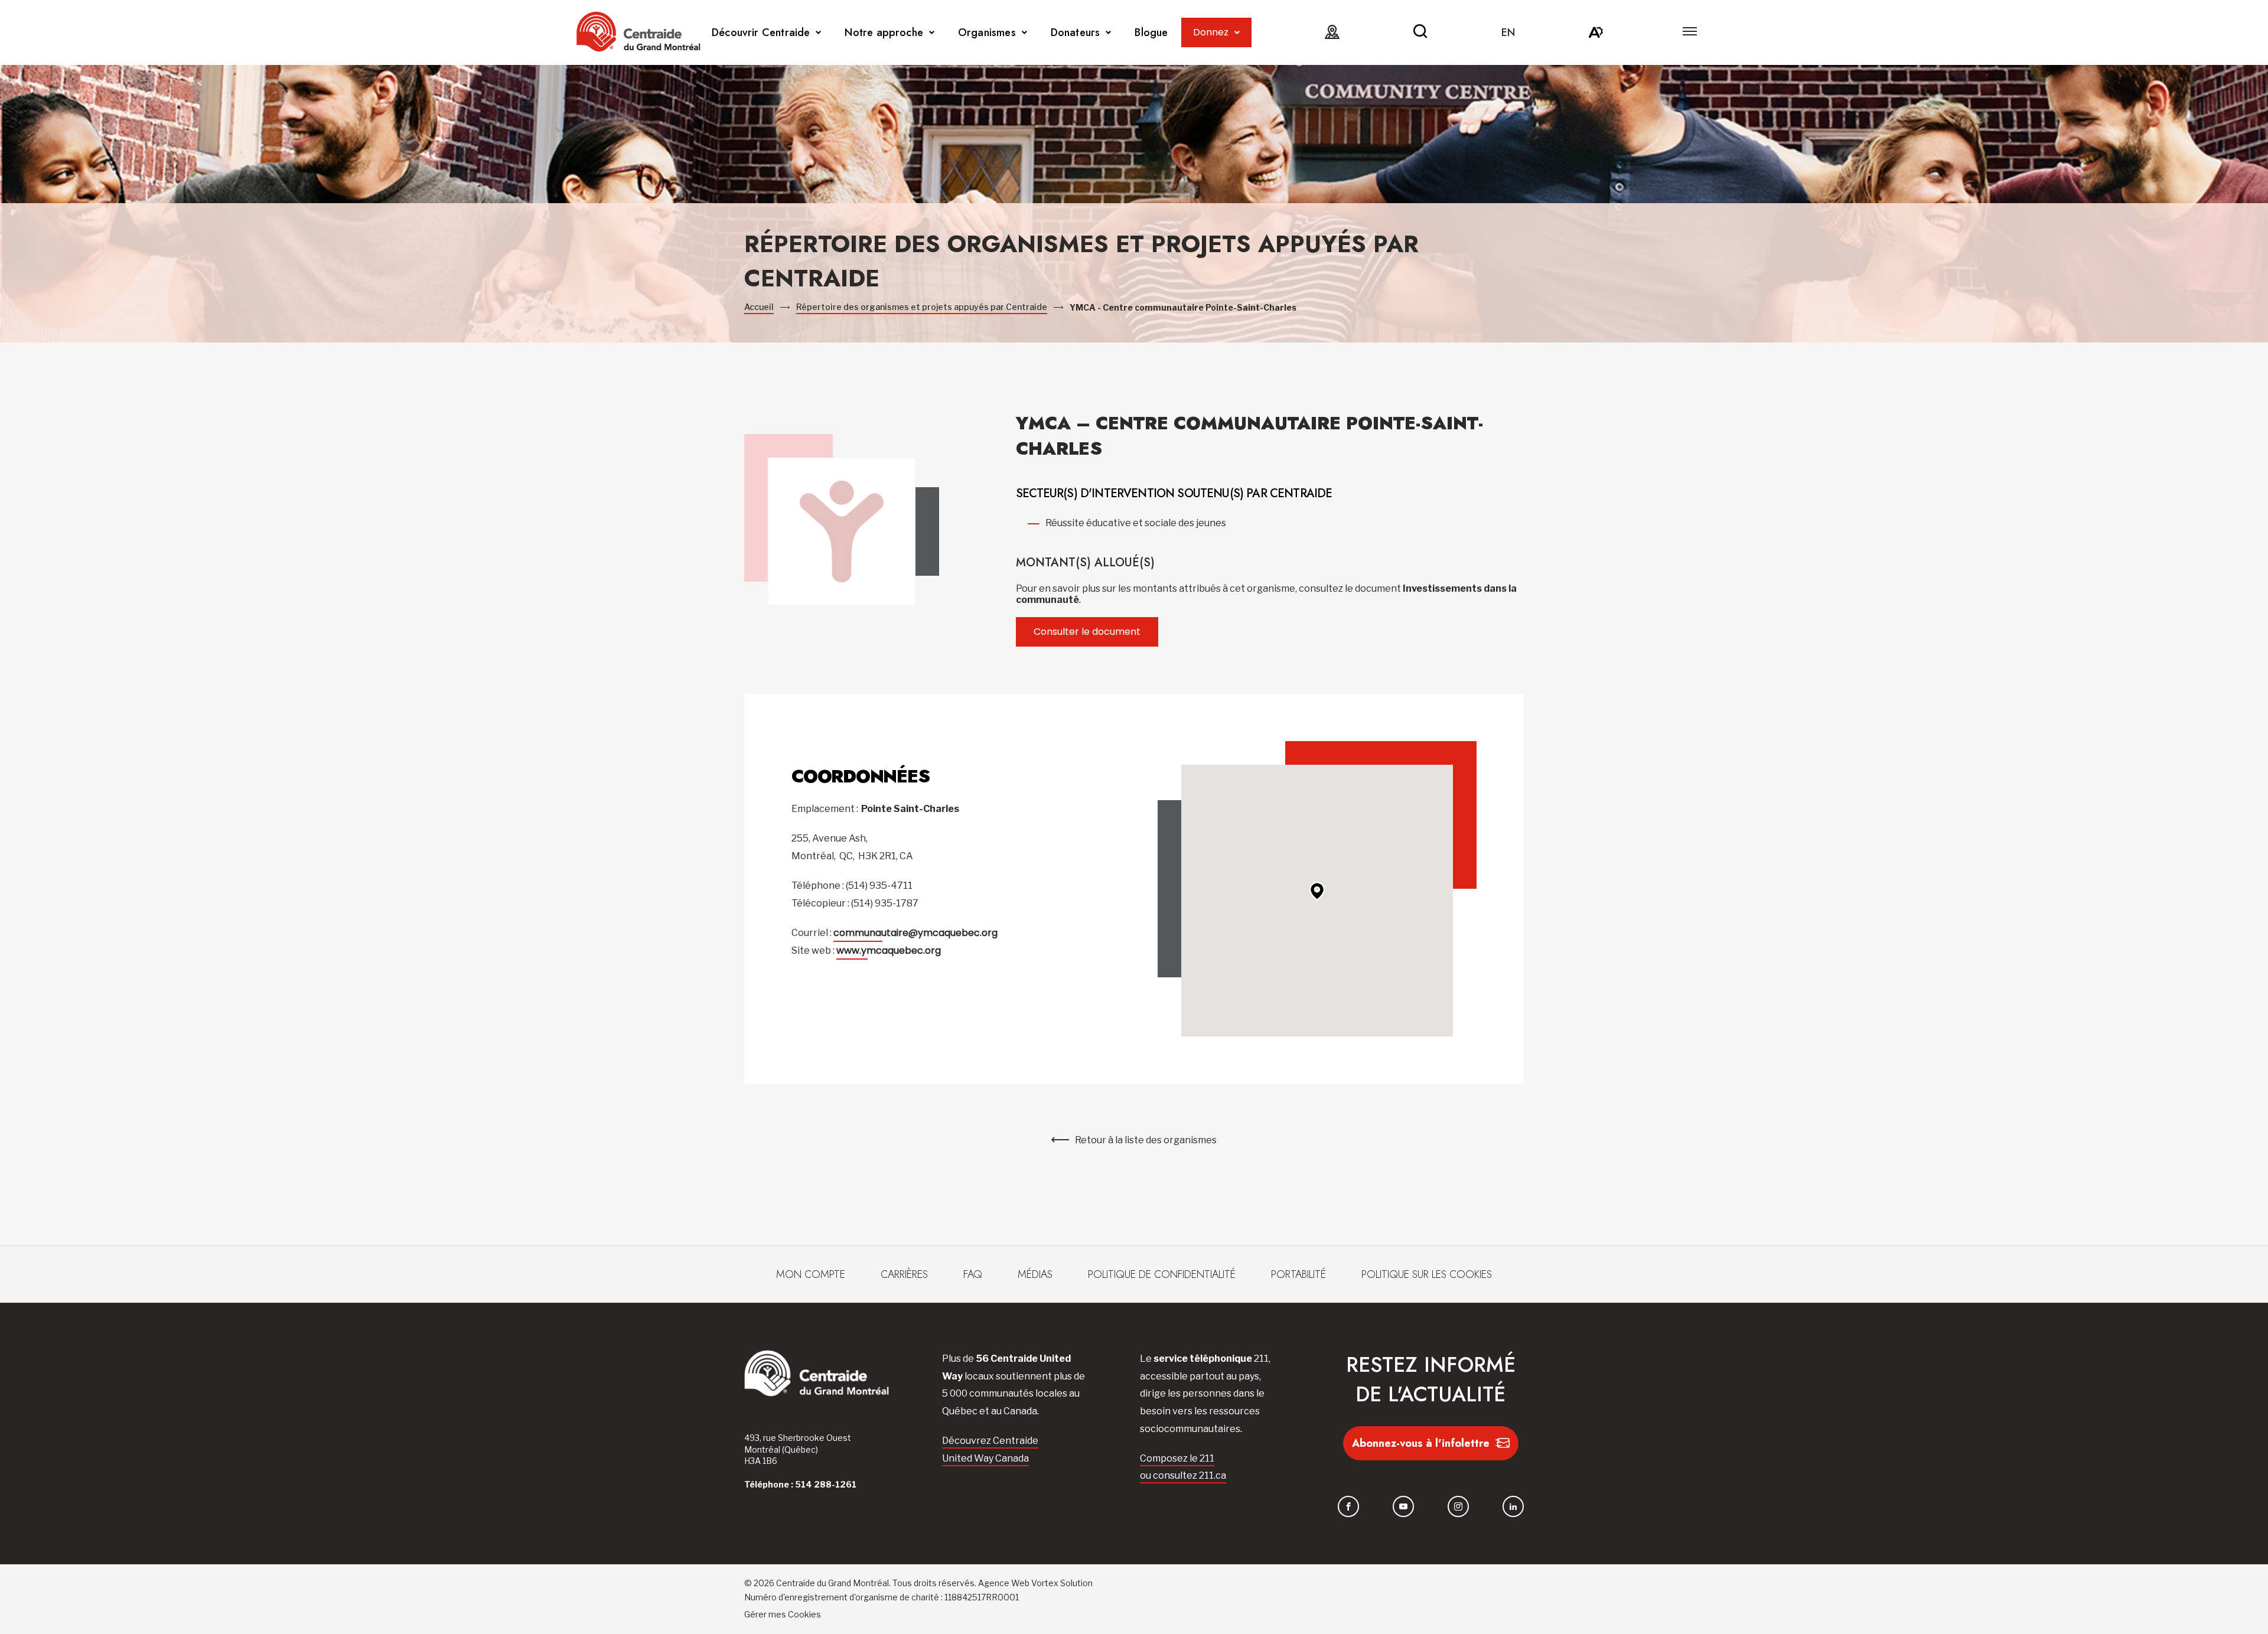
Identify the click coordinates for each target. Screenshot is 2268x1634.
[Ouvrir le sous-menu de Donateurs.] (1108, 33)
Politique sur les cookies (1427, 1274)
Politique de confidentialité (1162, 1274)
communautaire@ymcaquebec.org (915, 933)
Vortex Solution (1062, 1583)
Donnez (1211, 32)
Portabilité (1298, 1274)
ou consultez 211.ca (1183, 1475)
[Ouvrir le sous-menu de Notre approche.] (932, 33)
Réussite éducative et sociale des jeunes (1136, 523)
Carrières (904, 1274)
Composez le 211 (1177, 1458)
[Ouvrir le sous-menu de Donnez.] (1237, 33)
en (1508, 32)
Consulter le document (1087, 632)
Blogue (1151, 32)
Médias (1035, 1274)
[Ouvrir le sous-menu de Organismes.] (1024, 33)
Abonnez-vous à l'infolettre (1421, 1443)
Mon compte (811, 1274)
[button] (1690, 31)
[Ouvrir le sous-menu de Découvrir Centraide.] (818, 33)
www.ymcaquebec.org (889, 950)
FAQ (973, 1274)
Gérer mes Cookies (783, 1614)
